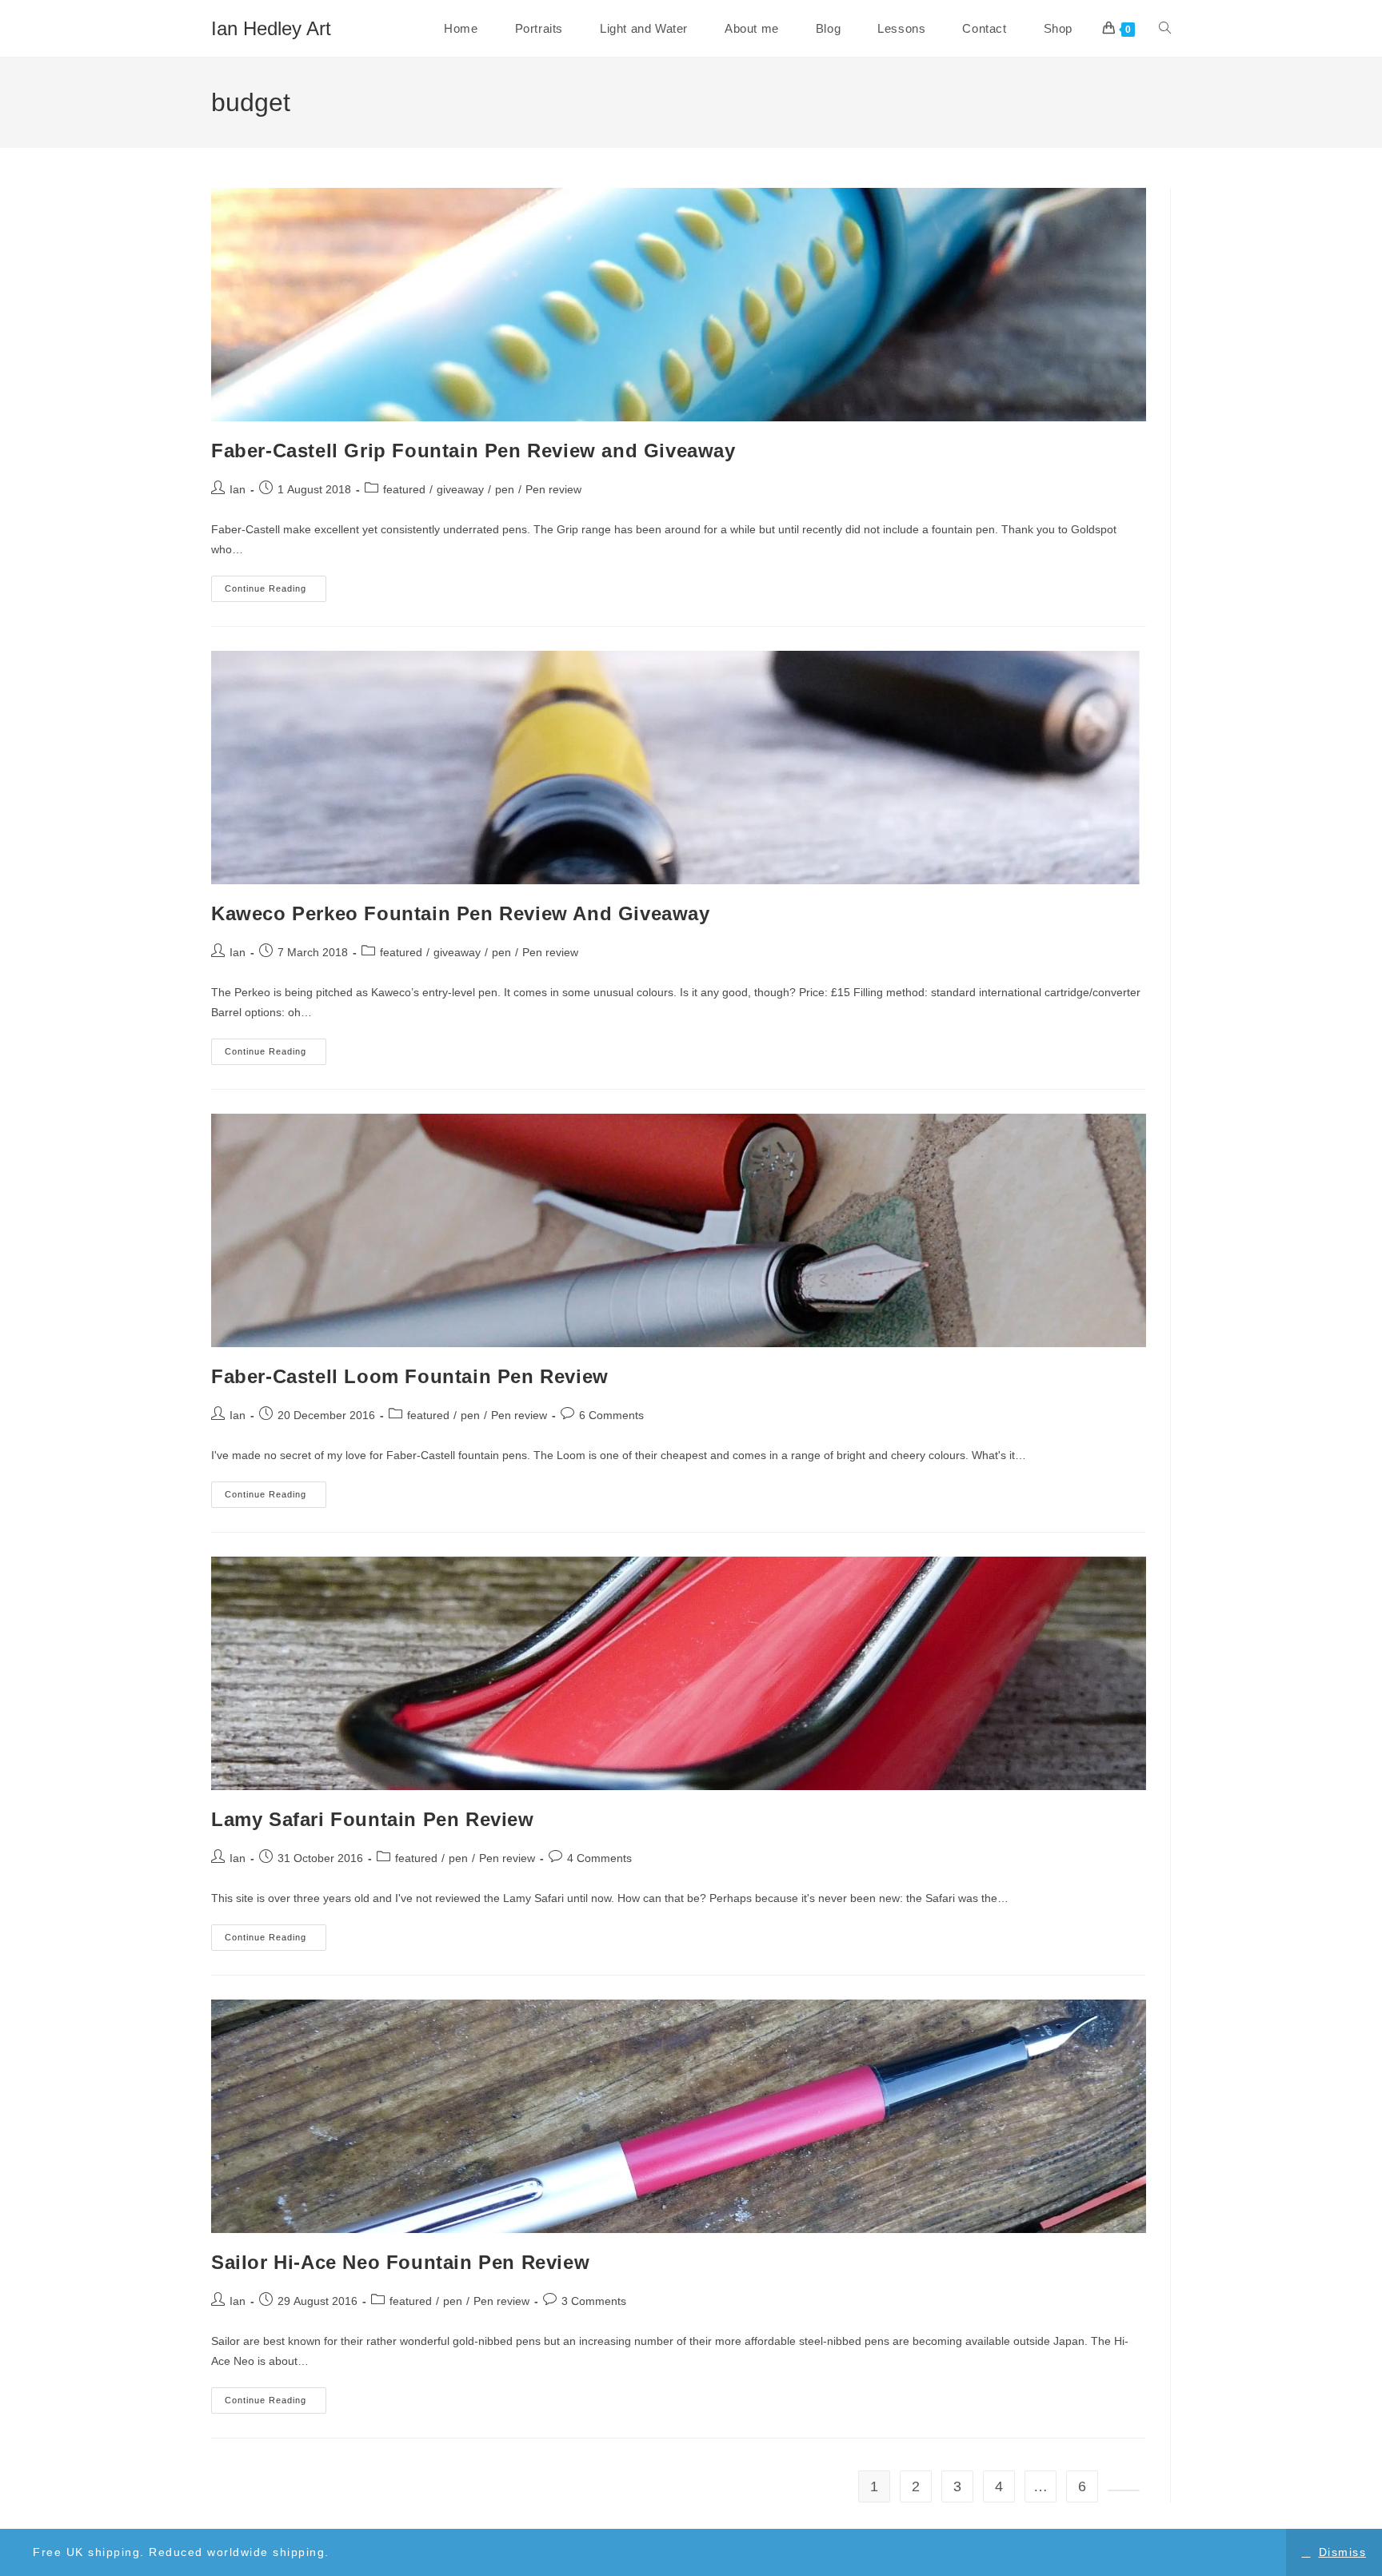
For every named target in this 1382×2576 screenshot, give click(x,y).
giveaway (460, 489)
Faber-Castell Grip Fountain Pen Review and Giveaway (473, 451)
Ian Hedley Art (271, 28)
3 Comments (594, 2301)
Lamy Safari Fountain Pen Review (373, 1819)
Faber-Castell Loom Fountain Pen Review (410, 1376)
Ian (238, 489)
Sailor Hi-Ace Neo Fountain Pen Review (400, 2262)
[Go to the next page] (1124, 2490)
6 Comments (611, 1415)
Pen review (553, 489)
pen (505, 489)
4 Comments (599, 1858)
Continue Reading (276, 592)
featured (404, 489)
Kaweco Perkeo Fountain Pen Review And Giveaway (461, 913)
